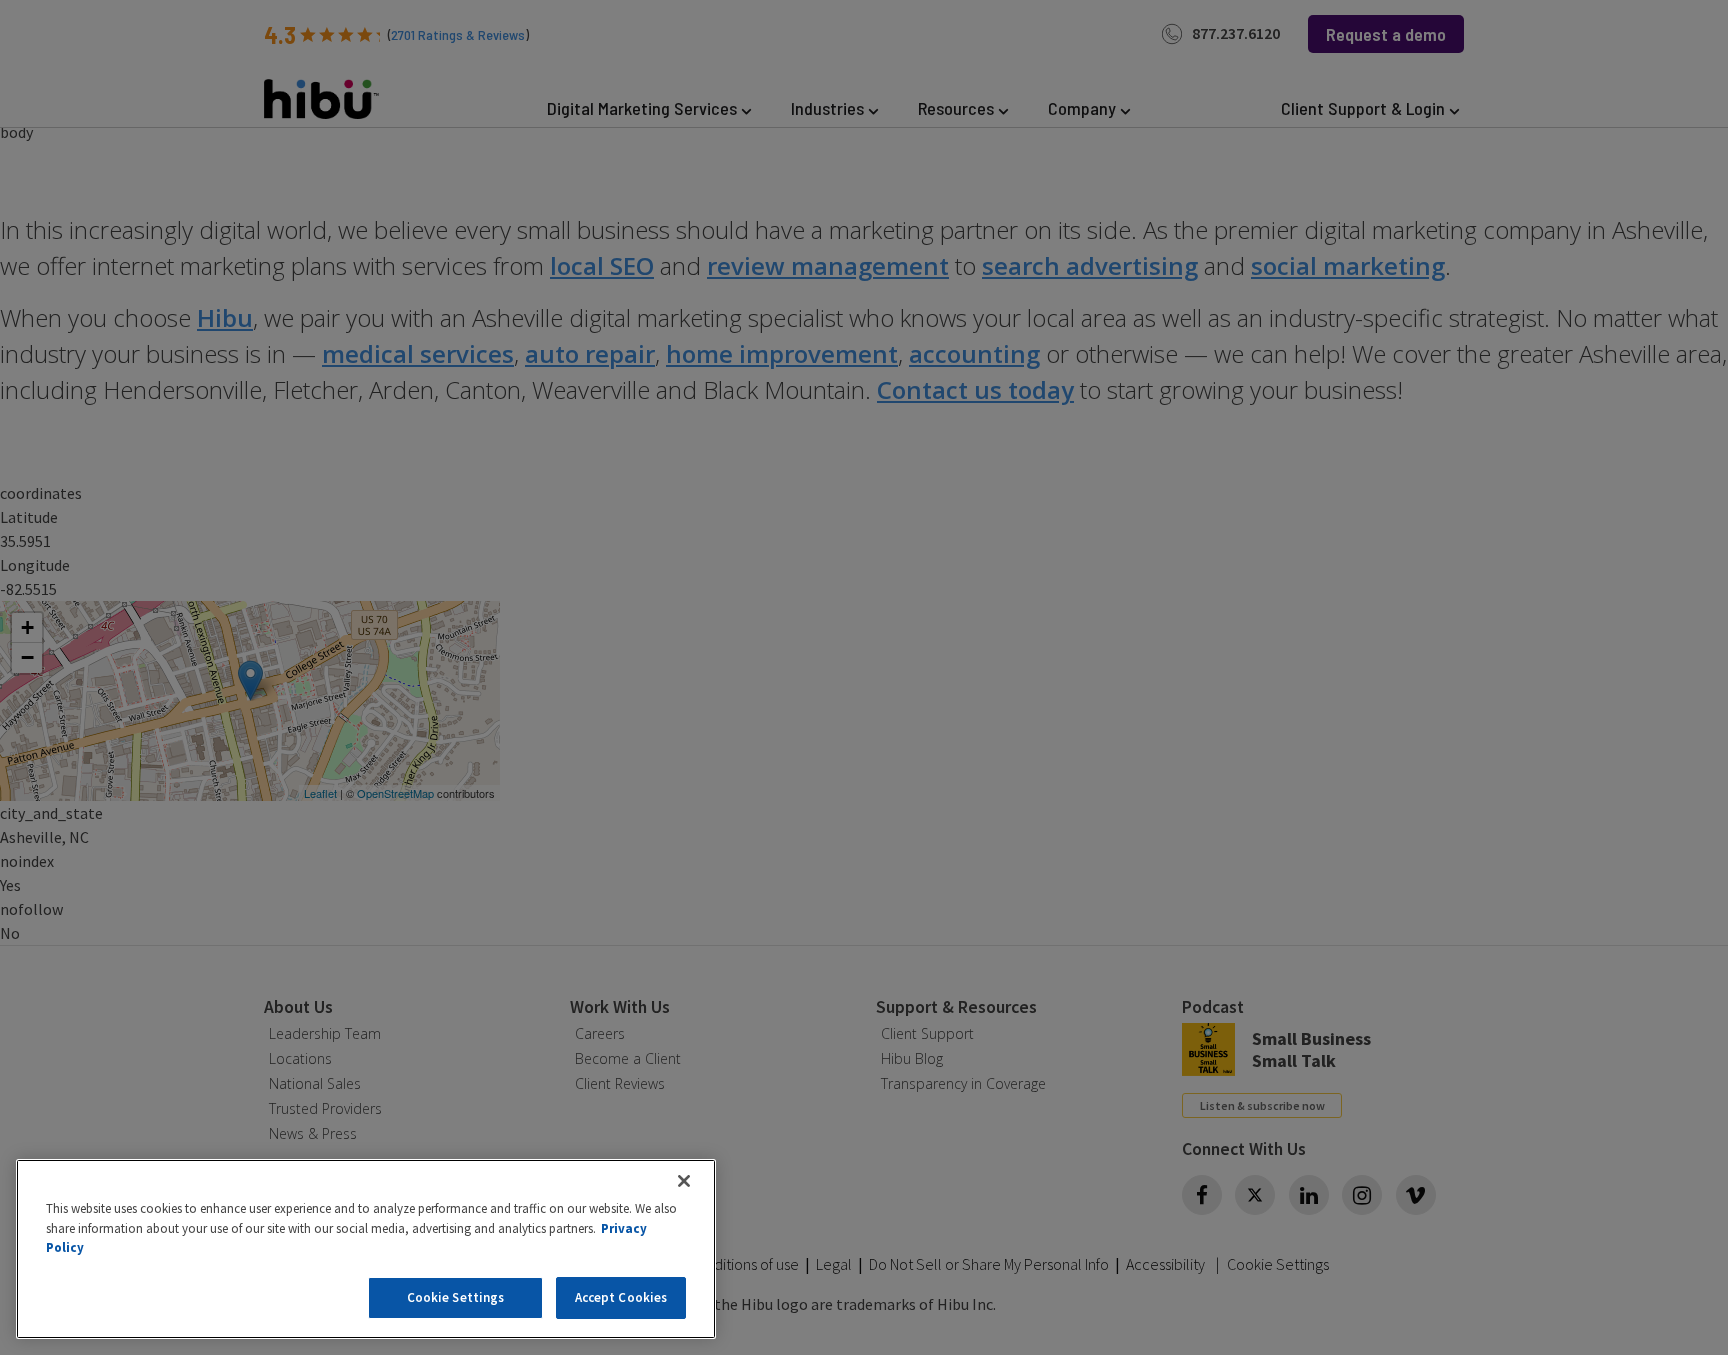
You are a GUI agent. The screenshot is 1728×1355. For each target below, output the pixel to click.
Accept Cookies (621, 1297)
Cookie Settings (456, 1297)
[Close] (684, 1181)
